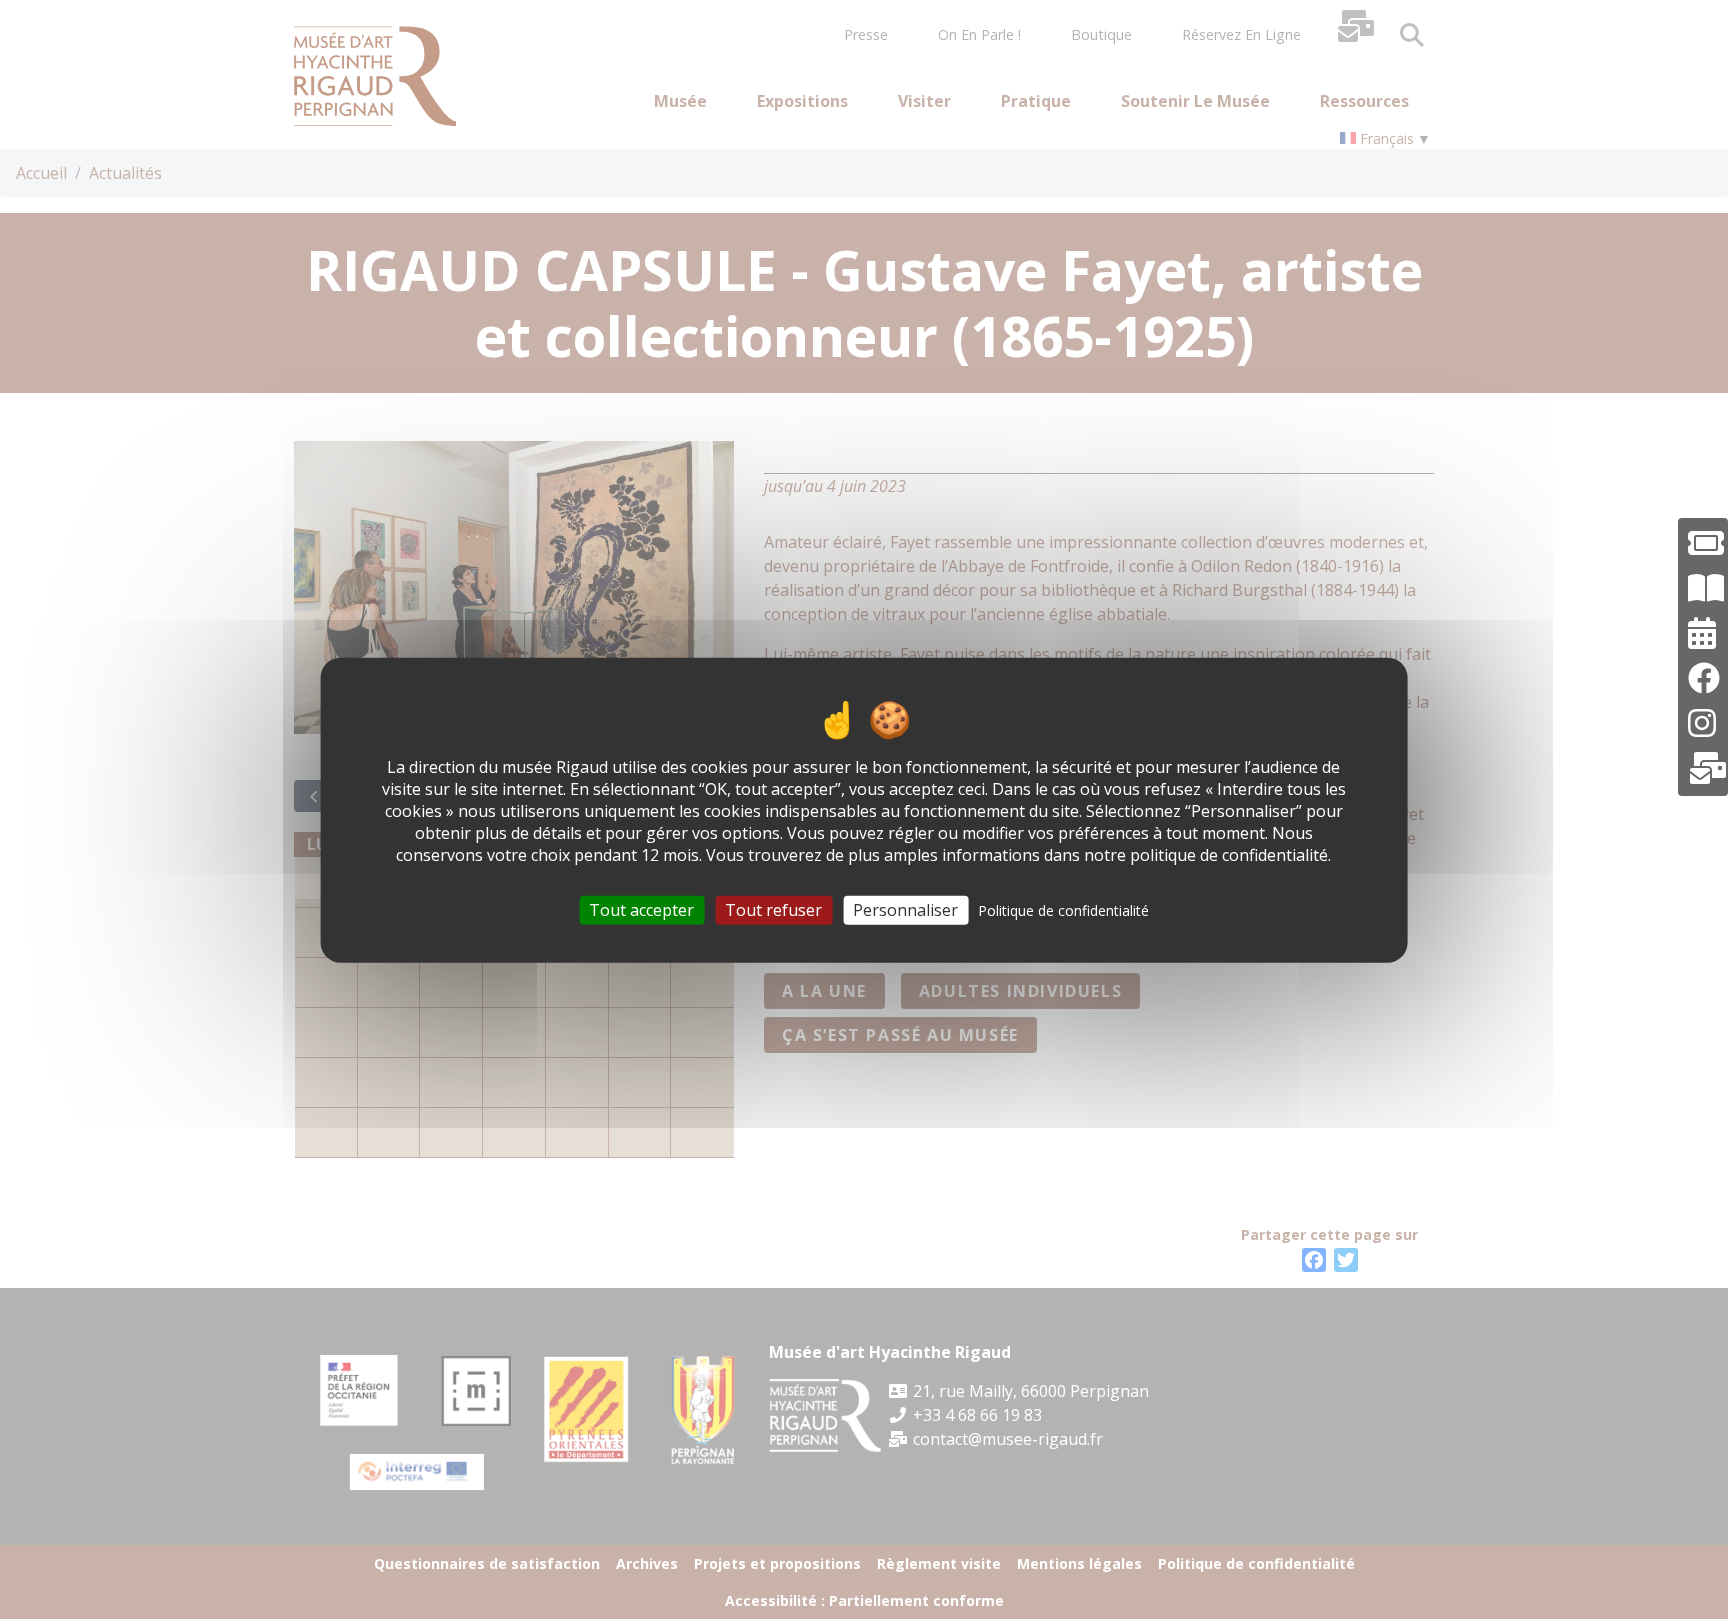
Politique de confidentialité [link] (1063, 909)
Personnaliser (905, 909)
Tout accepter (641, 909)
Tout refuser (773, 909)
